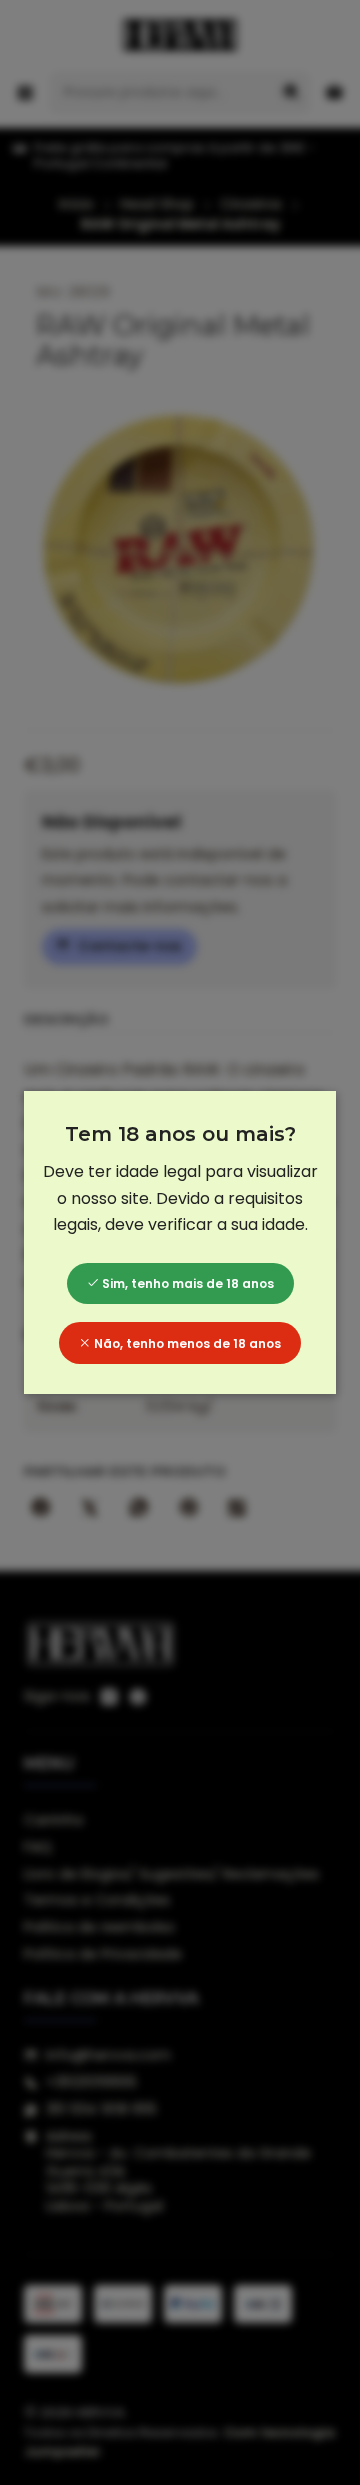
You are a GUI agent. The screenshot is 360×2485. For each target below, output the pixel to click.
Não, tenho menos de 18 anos (186, 1343)
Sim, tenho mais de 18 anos (186, 1283)
